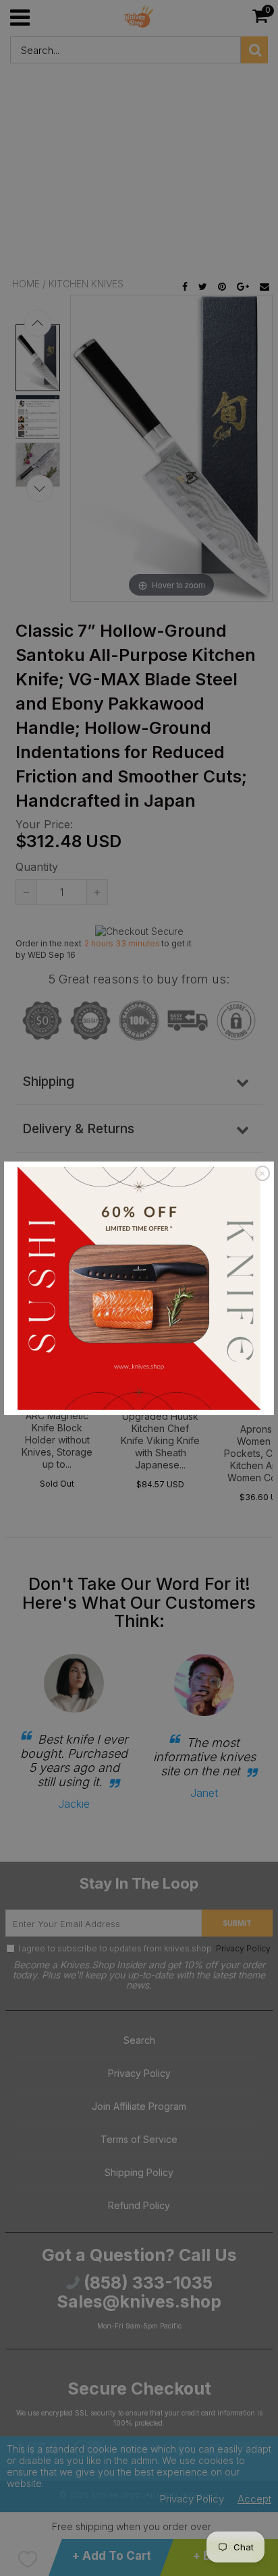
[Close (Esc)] (262, 1174)
